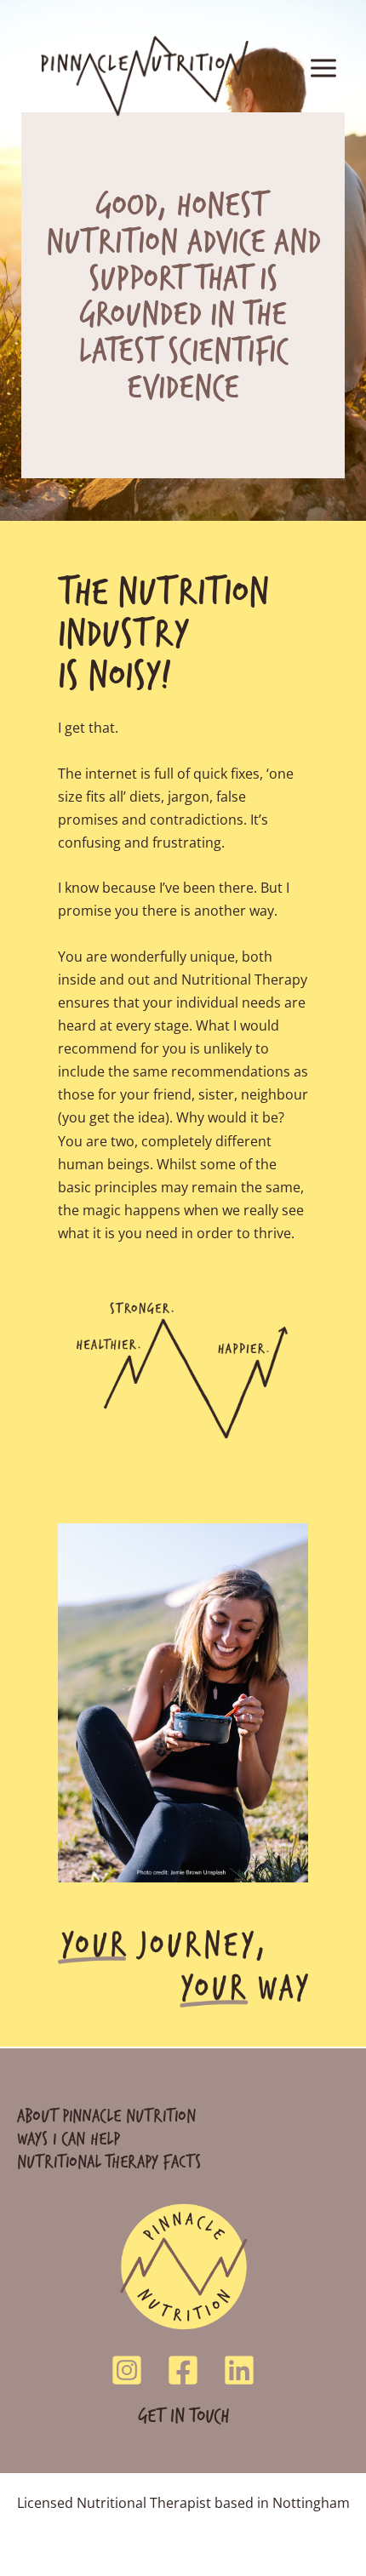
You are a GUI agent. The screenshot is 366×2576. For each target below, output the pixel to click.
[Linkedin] (239, 2370)
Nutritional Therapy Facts (109, 2161)
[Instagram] (127, 2370)
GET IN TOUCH (183, 2415)
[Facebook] (183, 2370)
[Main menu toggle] (323, 69)
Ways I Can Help (69, 2138)
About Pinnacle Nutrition (106, 2115)
